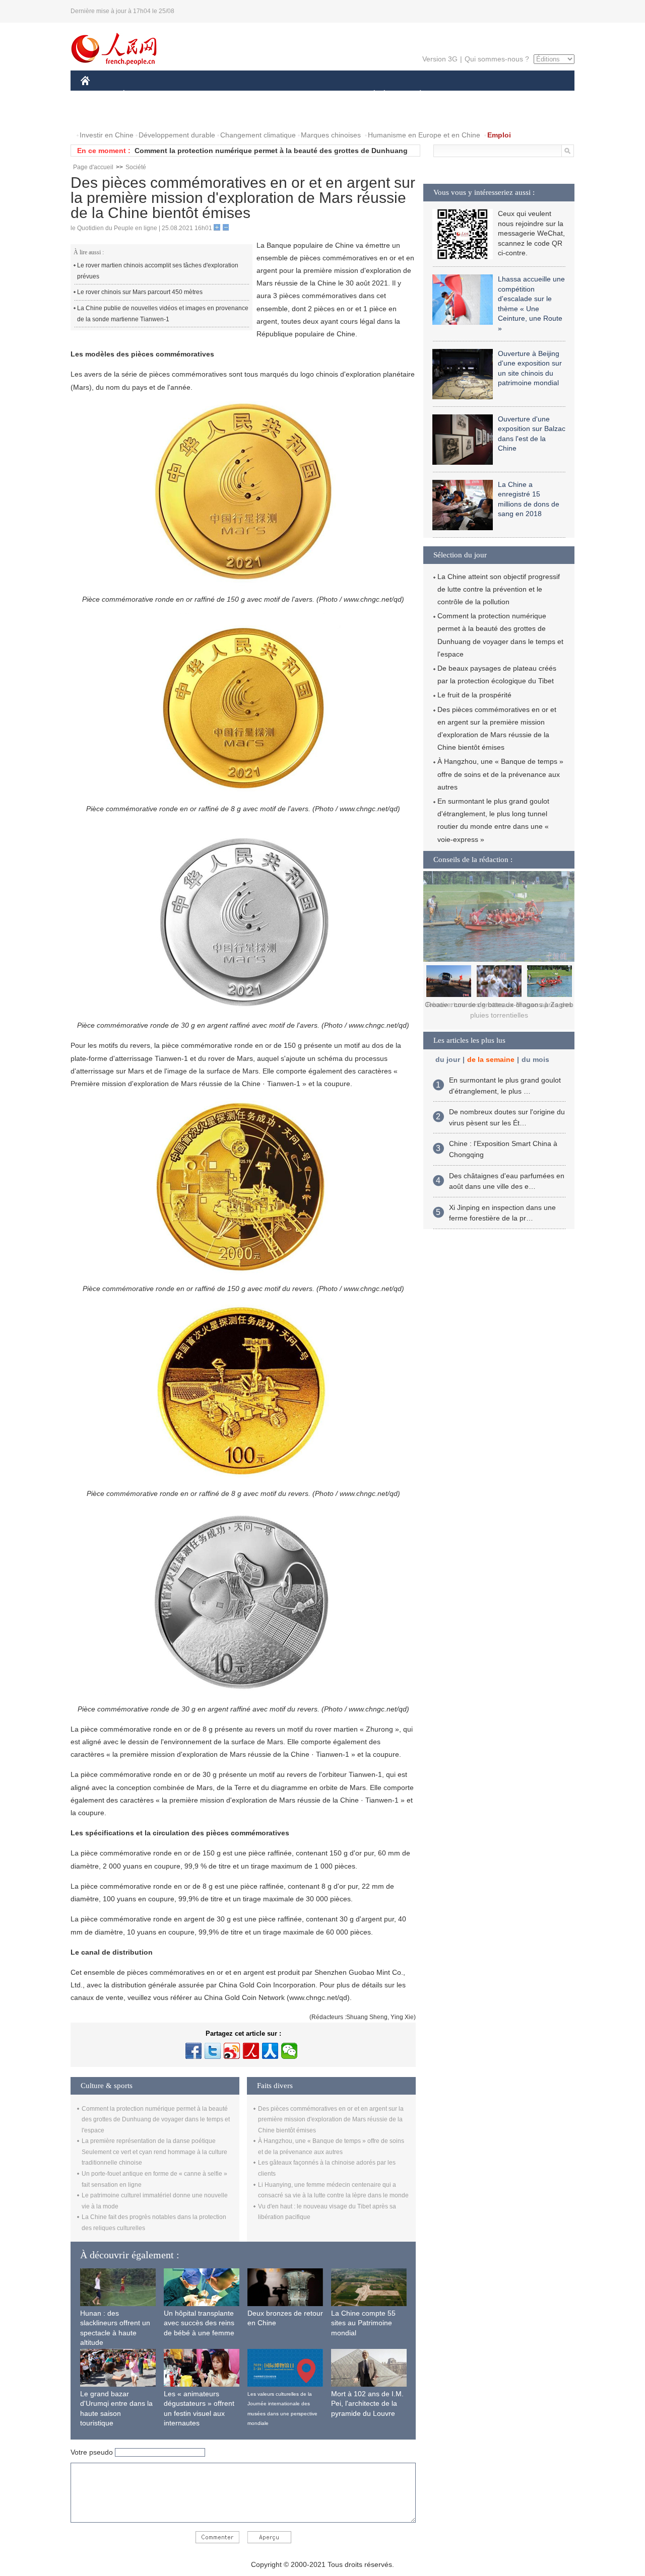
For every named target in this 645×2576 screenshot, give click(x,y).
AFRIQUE (233, 95)
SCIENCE (278, 95)
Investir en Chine (107, 135)
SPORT (456, 95)
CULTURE (324, 95)
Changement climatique (258, 135)
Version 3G (440, 59)
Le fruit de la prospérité (474, 695)
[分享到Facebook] (193, 2051)
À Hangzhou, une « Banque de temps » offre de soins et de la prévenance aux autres (500, 774)
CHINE (98, 95)
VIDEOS (187, 115)
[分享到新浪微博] (232, 2051)
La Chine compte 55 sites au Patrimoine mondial (363, 2323)
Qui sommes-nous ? (497, 59)
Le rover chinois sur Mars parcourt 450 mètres (140, 292)
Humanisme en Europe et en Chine (424, 135)
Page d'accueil (93, 167)
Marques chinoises (331, 135)
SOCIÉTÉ (370, 95)
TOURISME (500, 95)
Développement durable (177, 135)
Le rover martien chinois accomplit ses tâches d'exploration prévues (158, 271)
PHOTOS (146, 115)
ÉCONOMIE (143, 95)
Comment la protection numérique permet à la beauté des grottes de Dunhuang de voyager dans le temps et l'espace (156, 2120)
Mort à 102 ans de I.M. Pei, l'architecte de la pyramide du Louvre (367, 2404)
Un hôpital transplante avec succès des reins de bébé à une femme (199, 2323)
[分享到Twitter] (213, 2051)
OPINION (103, 115)
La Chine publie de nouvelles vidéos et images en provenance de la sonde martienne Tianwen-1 (163, 314)
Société (136, 167)
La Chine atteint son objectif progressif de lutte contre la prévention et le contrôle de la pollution (499, 589)
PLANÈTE (415, 95)
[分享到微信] (289, 2051)
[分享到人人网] (270, 2051)
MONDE (189, 95)
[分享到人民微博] (251, 2051)
